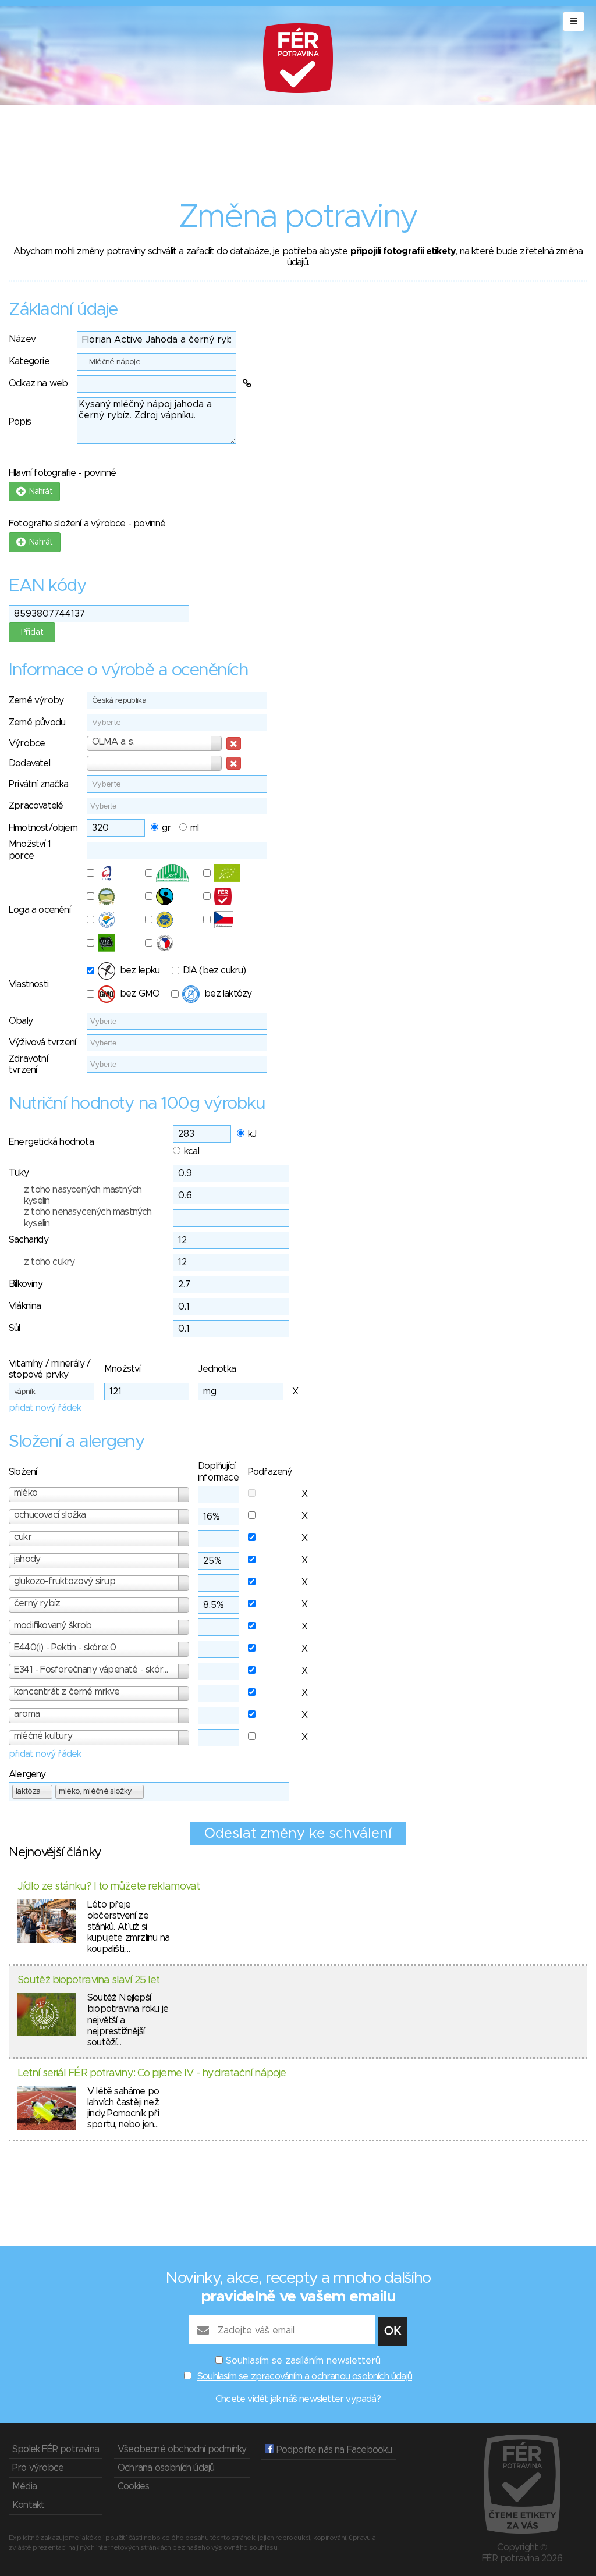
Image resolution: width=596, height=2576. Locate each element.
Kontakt (28, 2505)
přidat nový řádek (45, 1408)
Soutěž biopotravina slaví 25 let (88, 1980)
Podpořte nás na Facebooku (333, 2450)
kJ (252, 1134)
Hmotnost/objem (43, 828)
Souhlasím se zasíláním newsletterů (303, 2361)
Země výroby (36, 700)
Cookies (133, 2486)
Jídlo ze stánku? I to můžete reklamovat (109, 1887)
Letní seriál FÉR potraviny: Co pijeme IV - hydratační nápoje (152, 2073)
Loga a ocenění (40, 910)
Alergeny (27, 1774)
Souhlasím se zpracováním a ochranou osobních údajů (305, 2376)
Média (24, 2486)
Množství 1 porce (30, 850)
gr (166, 828)
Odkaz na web (38, 383)
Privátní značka (38, 784)
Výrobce (27, 743)
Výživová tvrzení (42, 1043)
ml (194, 828)
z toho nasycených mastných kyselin (83, 1195)
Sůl (15, 1328)
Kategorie (29, 361)
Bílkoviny (26, 1284)
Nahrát (39, 492)
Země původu (37, 723)
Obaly (21, 1021)
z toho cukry (49, 1262)
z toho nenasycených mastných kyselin (88, 1217)
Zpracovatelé (36, 806)
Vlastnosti (29, 984)
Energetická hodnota (51, 1142)
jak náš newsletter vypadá (324, 2399)
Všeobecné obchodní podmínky (182, 2449)
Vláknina (25, 1306)
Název (22, 339)
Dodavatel (29, 763)
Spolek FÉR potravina (56, 2449)
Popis (20, 422)
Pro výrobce (38, 2468)
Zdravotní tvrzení (28, 1064)
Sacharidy (29, 1240)
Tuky (19, 1173)
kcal (191, 1151)
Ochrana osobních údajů (166, 2468)
